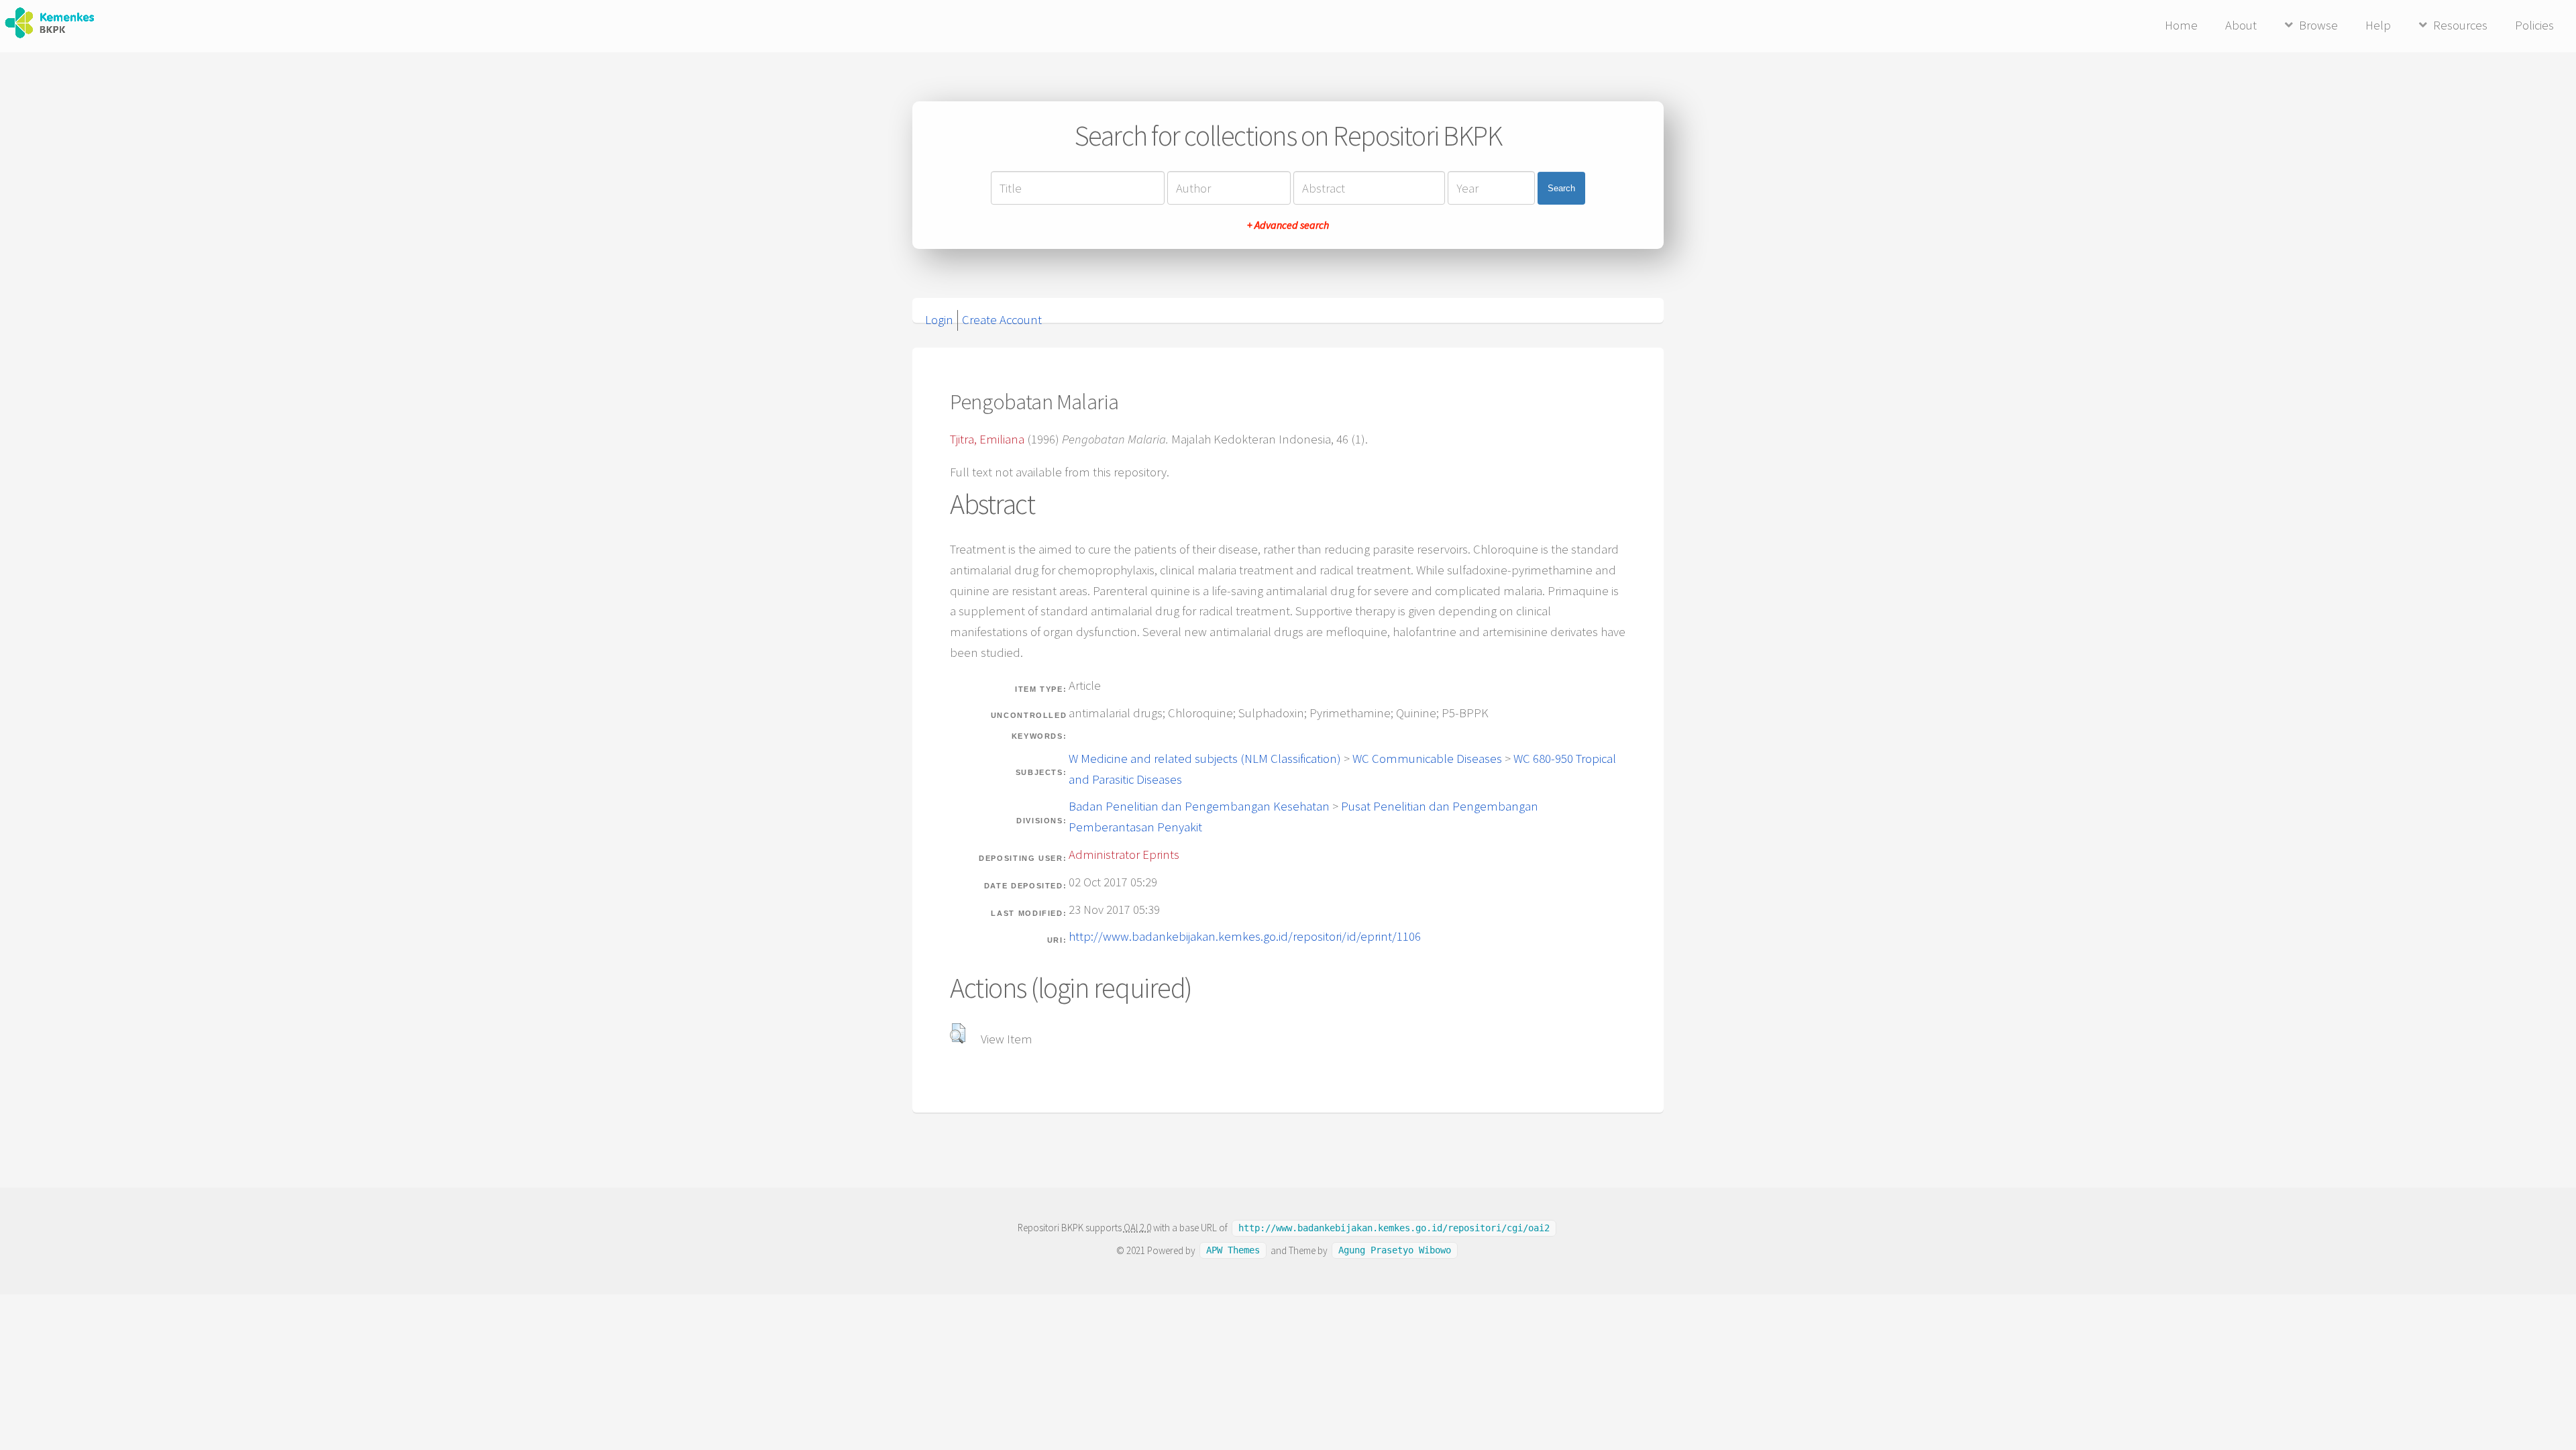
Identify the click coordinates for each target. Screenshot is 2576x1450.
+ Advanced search (1288, 225)
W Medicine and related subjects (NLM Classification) (1205, 759)
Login (939, 320)
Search (1561, 188)
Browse (2318, 25)
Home (2181, 25)
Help (2378, 25)
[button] (958, 1033)
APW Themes (1233, 1251)
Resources (2460, 25)
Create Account (1002, 320)
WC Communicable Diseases (1427, 759)
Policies (2534, 25)
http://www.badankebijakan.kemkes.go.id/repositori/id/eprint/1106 (1245, 936)
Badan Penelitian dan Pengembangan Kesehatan (1199, 806)
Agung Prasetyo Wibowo (1395, 1251)
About (2241, 25)
